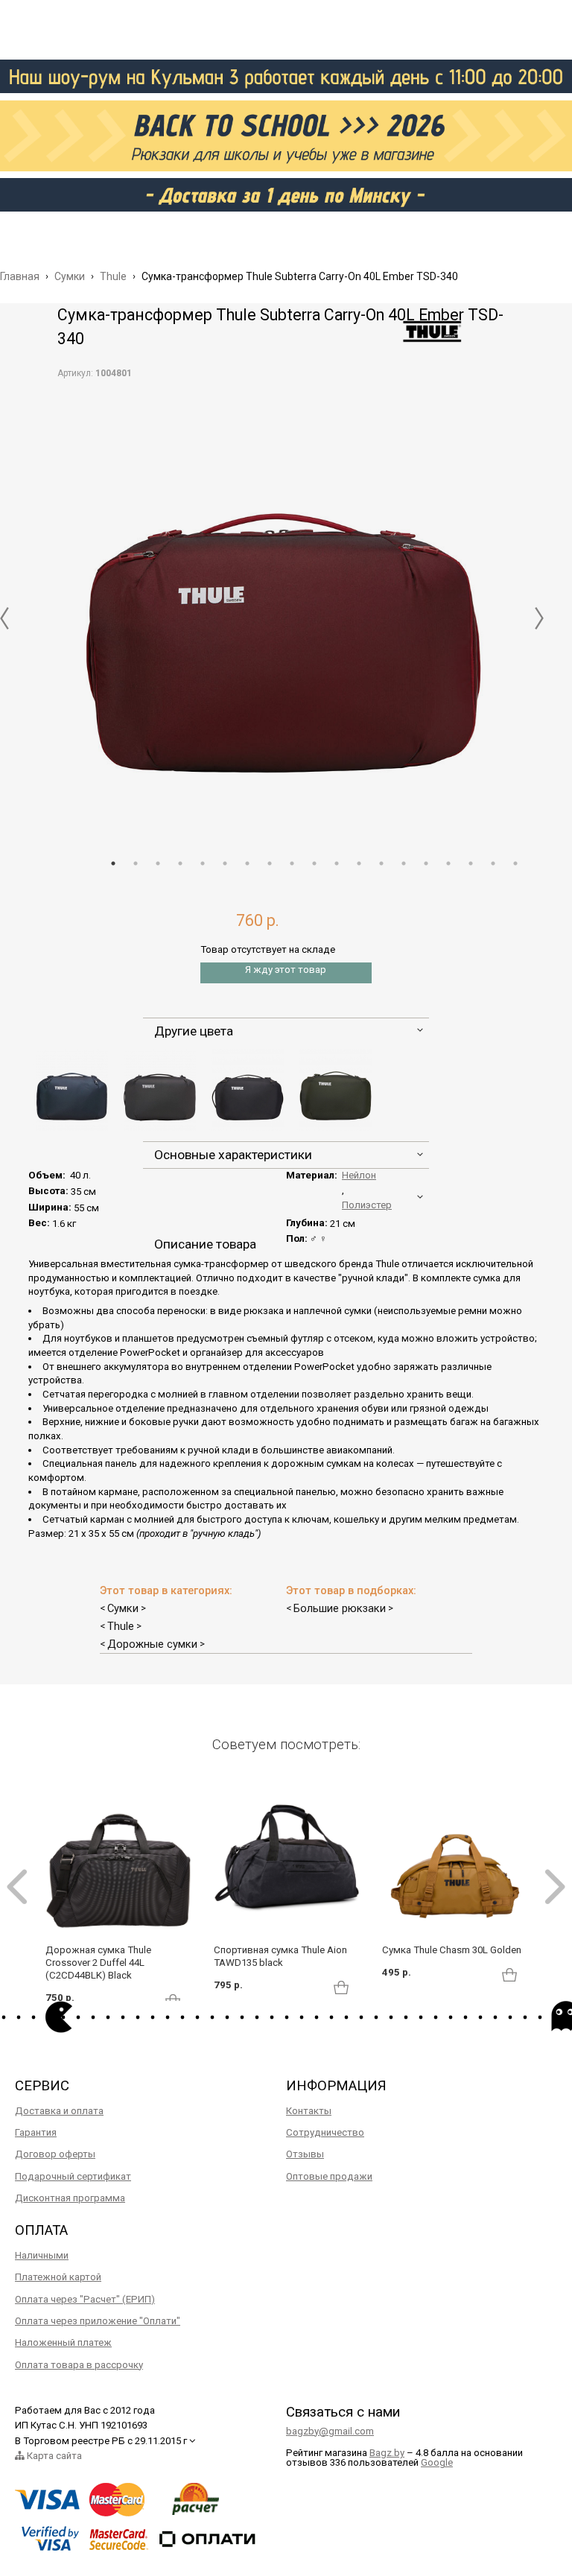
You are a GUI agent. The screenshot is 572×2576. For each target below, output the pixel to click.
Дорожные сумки (152, 1644)
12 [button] (359, 863)
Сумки (123, 1608)
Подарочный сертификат (73, 2176)
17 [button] (471, 863)
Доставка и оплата (59, 2111)
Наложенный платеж (63, 2342)
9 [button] (292, 863)
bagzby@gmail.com (330, 2431)
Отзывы (305, 2154)
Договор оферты (55, 2154)
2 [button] (136, 863)
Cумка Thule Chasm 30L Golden (452, 1950)
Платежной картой (58, 2277)
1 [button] (113, 863)
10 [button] (314, 863)
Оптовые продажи (329, 2176)
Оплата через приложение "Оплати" (98, 2321)
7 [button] (247, 863)
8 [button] (270, 863)
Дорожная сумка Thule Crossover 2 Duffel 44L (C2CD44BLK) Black (98, 1963)
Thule (121, 1626)
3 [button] (158, 863)
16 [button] (448, 863)
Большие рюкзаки (340, 1608)
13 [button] (381, 863)
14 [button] (404, 863)
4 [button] (180, 863)
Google (437, 2462)
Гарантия (36, 2132)
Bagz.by (387, 2453)
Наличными (42, 2255)
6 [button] (225, 863)
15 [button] (426, 863)
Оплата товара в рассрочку (79, 2365)
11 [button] (337, 863)
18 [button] (493, 863)
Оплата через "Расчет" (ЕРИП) (85, 2299)
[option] (286, 607)
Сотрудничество (325, 2132)
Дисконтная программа (70, 2198)
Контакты (309, 2111)
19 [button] (515, 863)
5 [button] (203, 863)
